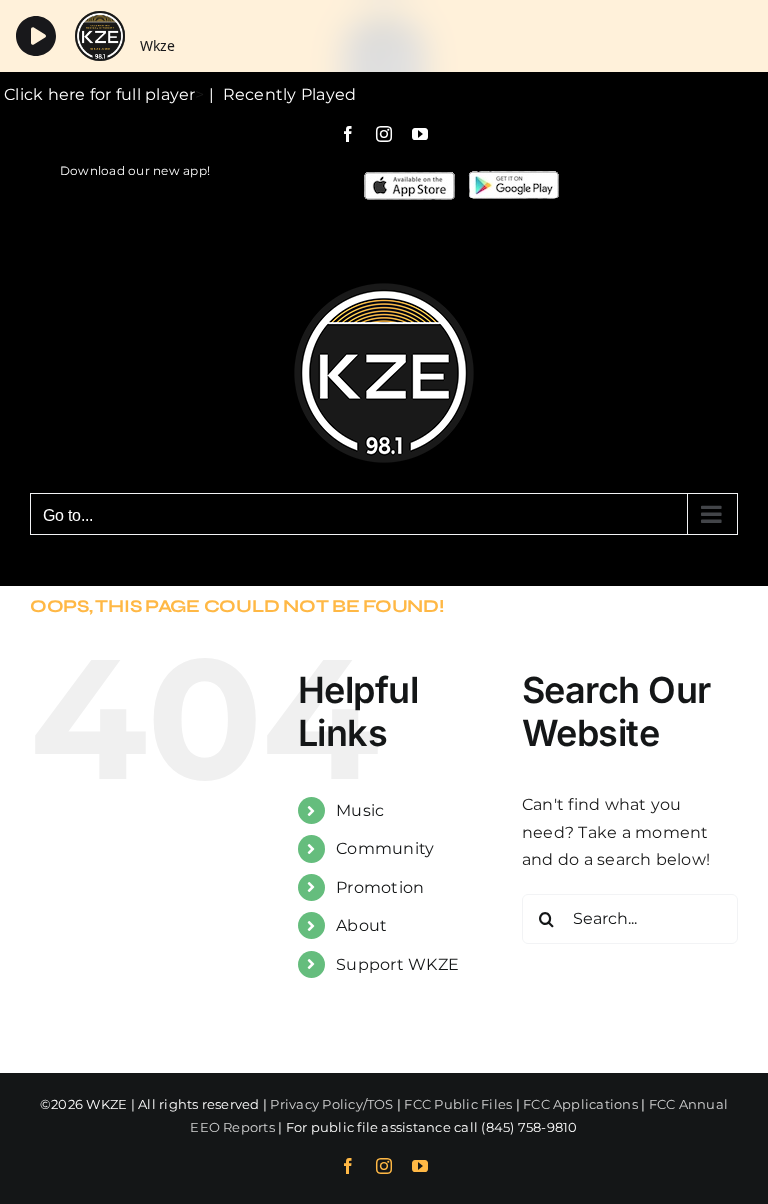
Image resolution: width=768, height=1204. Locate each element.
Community (385, 848)
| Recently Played (281, 94)
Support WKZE (397, 964)
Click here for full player (97, 94)
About (361, 925)
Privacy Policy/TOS (331, 1104)
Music (360, 810)
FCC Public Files (458, 1104)
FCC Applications (580, 1104)
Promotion (380, 887)
